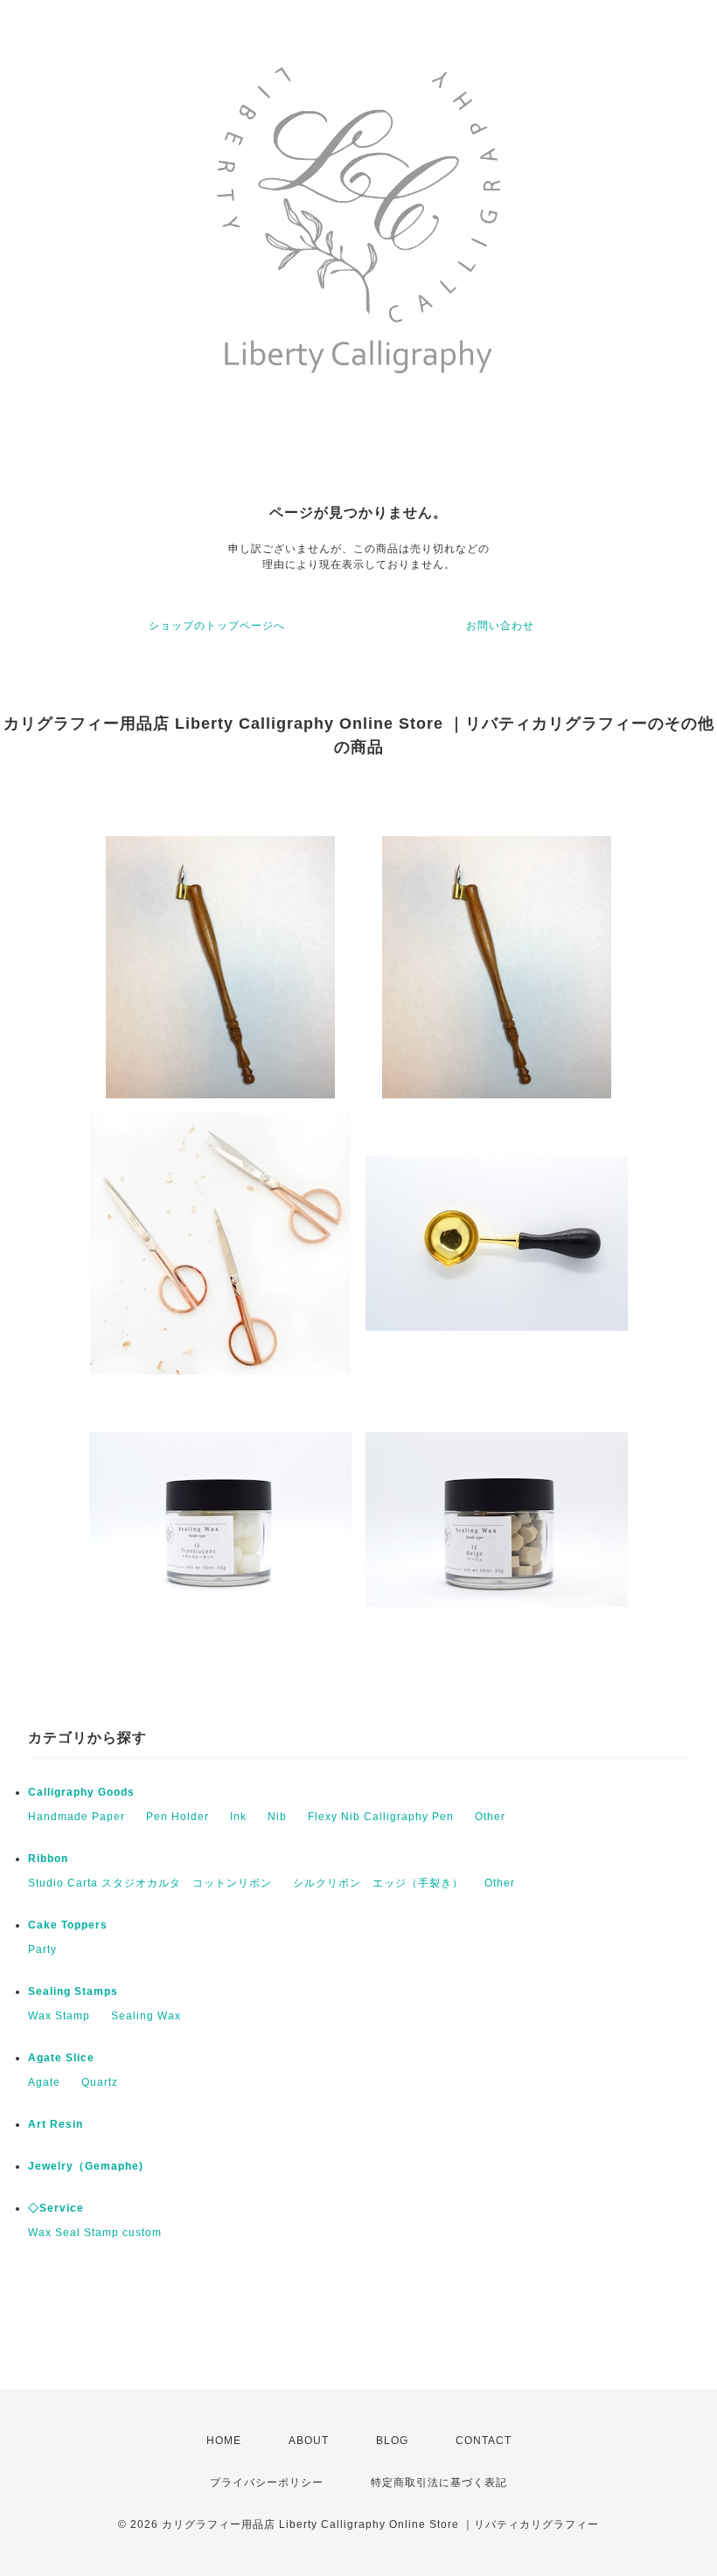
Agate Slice (61, 2058)
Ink (238, 1817)
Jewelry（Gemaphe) (86, 2166)
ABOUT (309, 2441)
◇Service (56, 2208)
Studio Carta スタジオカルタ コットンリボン (150, 1883)
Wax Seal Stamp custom (95, 2233)
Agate (44, 2082)
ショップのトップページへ (217, 626)
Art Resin (56, 2124)
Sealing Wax (146, 2016)
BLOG (392, 2441)
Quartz (100, 2082)
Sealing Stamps (73, 1991)
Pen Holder (178, 1817)
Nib (277, 1817)
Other (490, 1817)
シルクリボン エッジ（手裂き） (378, 1883)
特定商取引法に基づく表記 (439, 2483)
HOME (224, 2441)
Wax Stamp (59, 2016)
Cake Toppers (68, 1925)
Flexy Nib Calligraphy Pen (381, 1817)
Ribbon (48, 1859)
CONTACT (484, 2441)
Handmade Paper (77, 1817)
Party (42, 1949)
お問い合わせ (500, 626)
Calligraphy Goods (81, 1792)
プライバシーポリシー (267, 2483)
